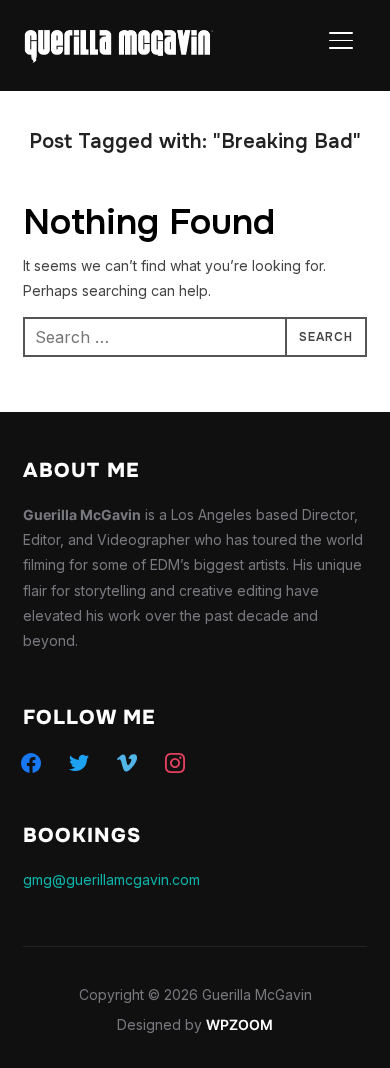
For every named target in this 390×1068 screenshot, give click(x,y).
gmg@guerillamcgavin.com (111, 879)
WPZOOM (239, 1024)
